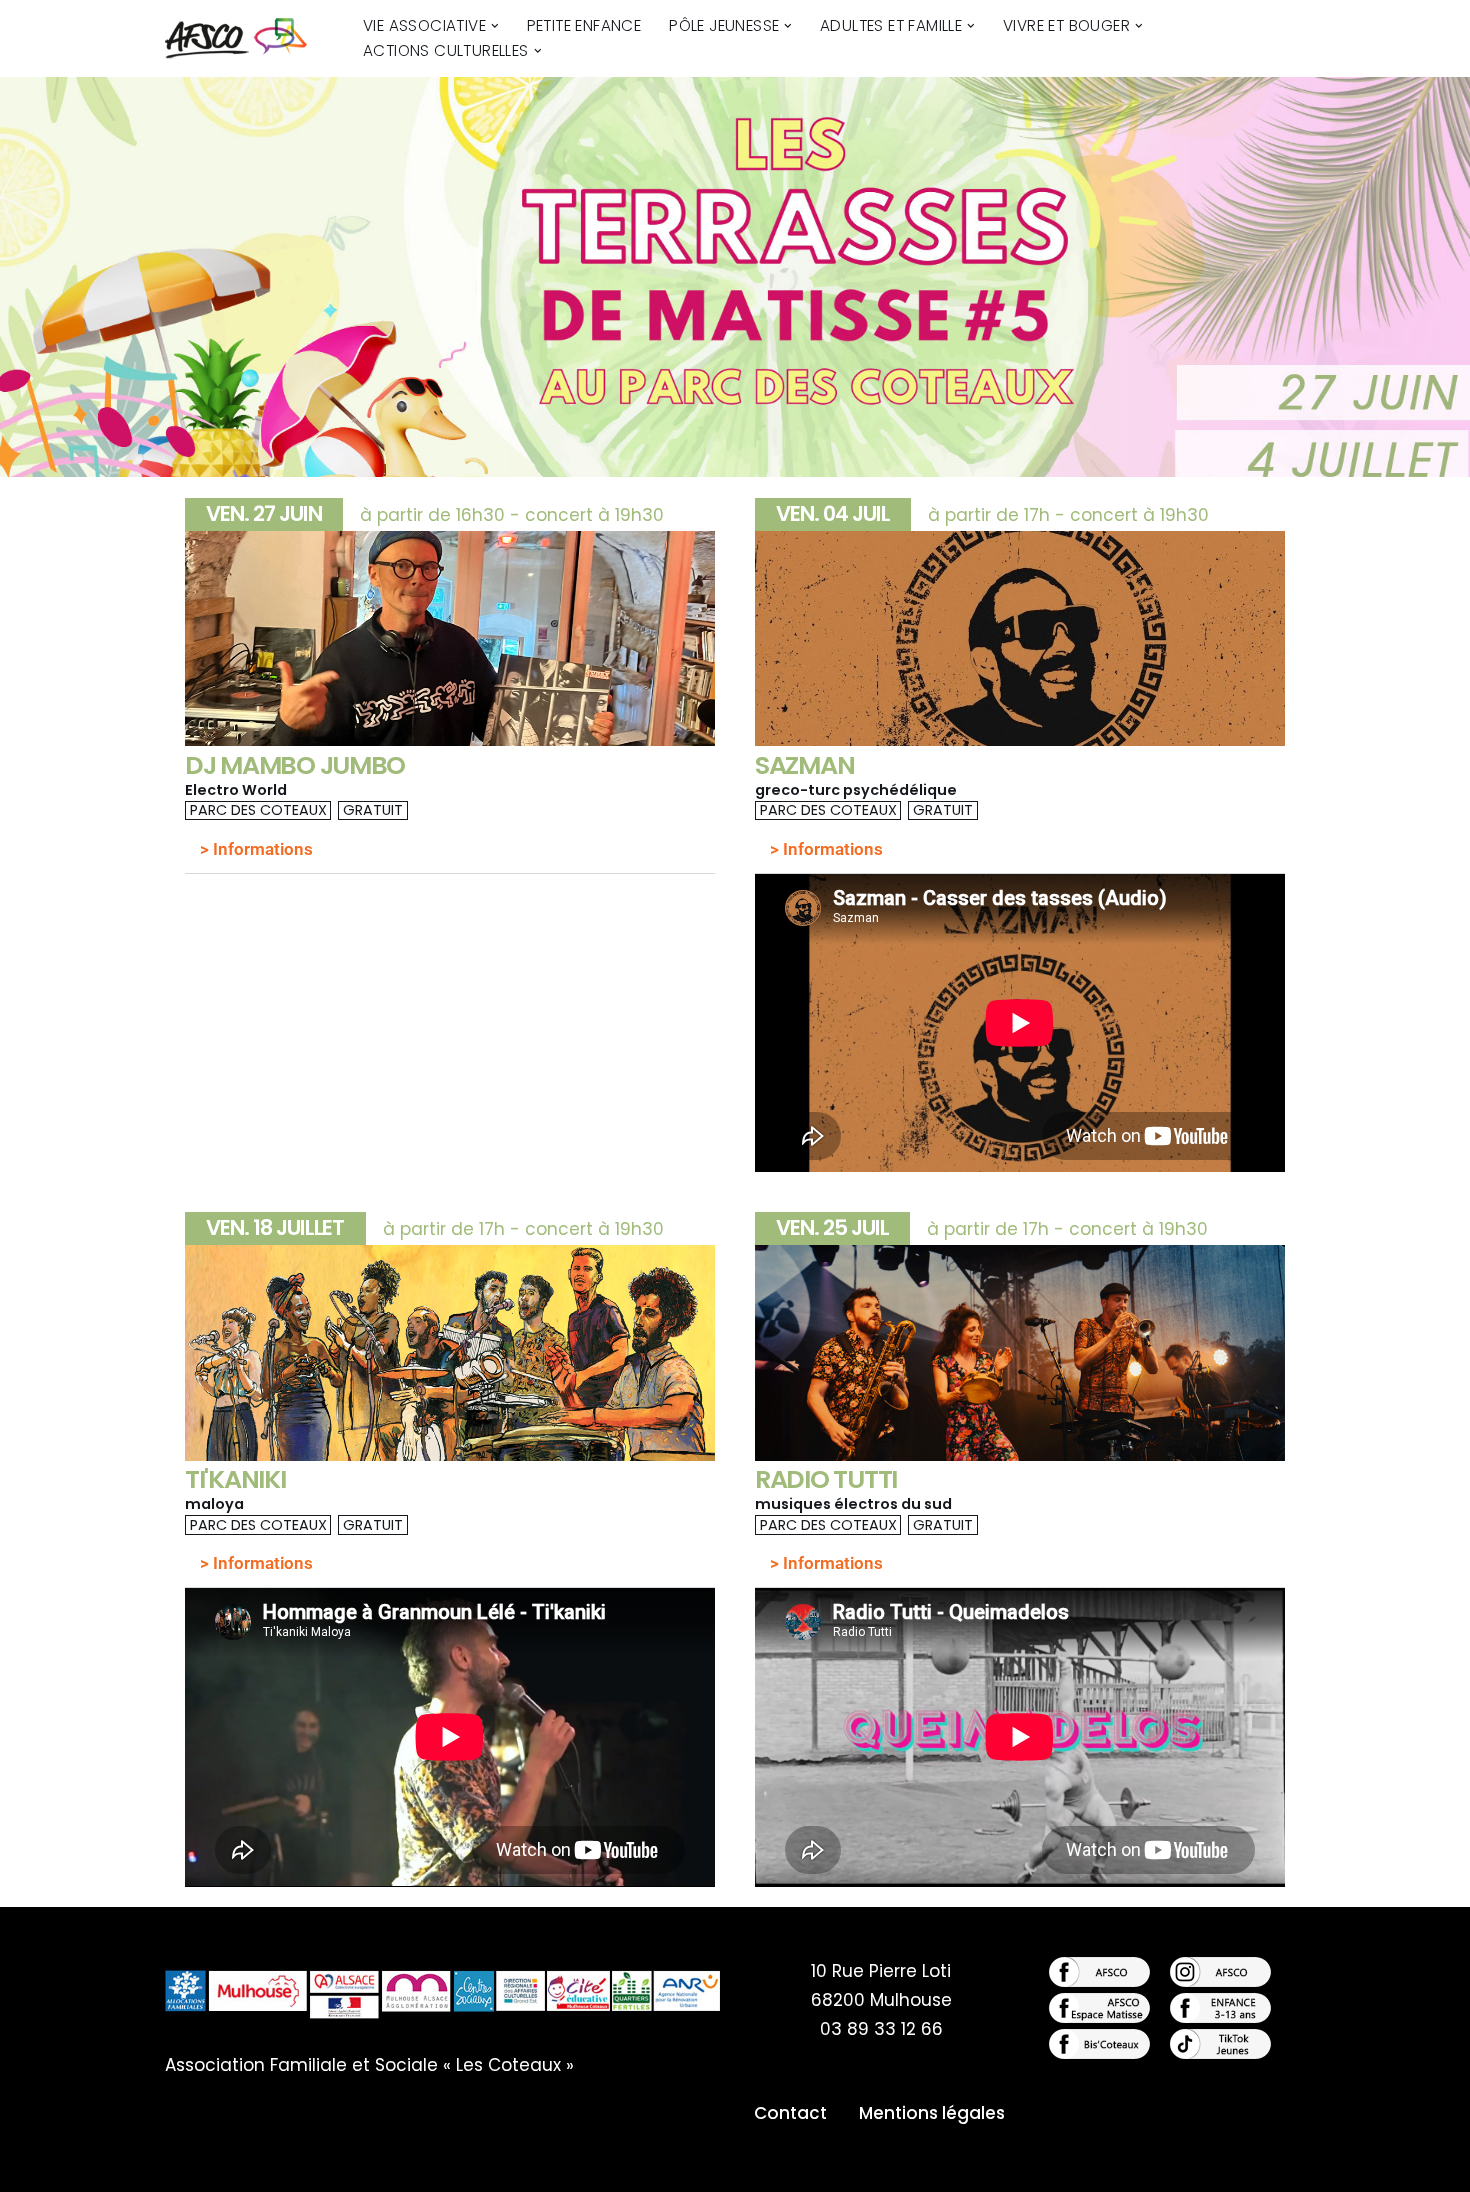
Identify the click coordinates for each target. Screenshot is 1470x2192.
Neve (187, 2165)
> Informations (256, 849)
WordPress (381, 2165)
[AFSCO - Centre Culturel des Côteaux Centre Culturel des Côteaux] (247, 38)
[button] (495, 26)
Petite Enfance (584, 25)
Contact (790, 2113)
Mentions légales (932, 2113)
